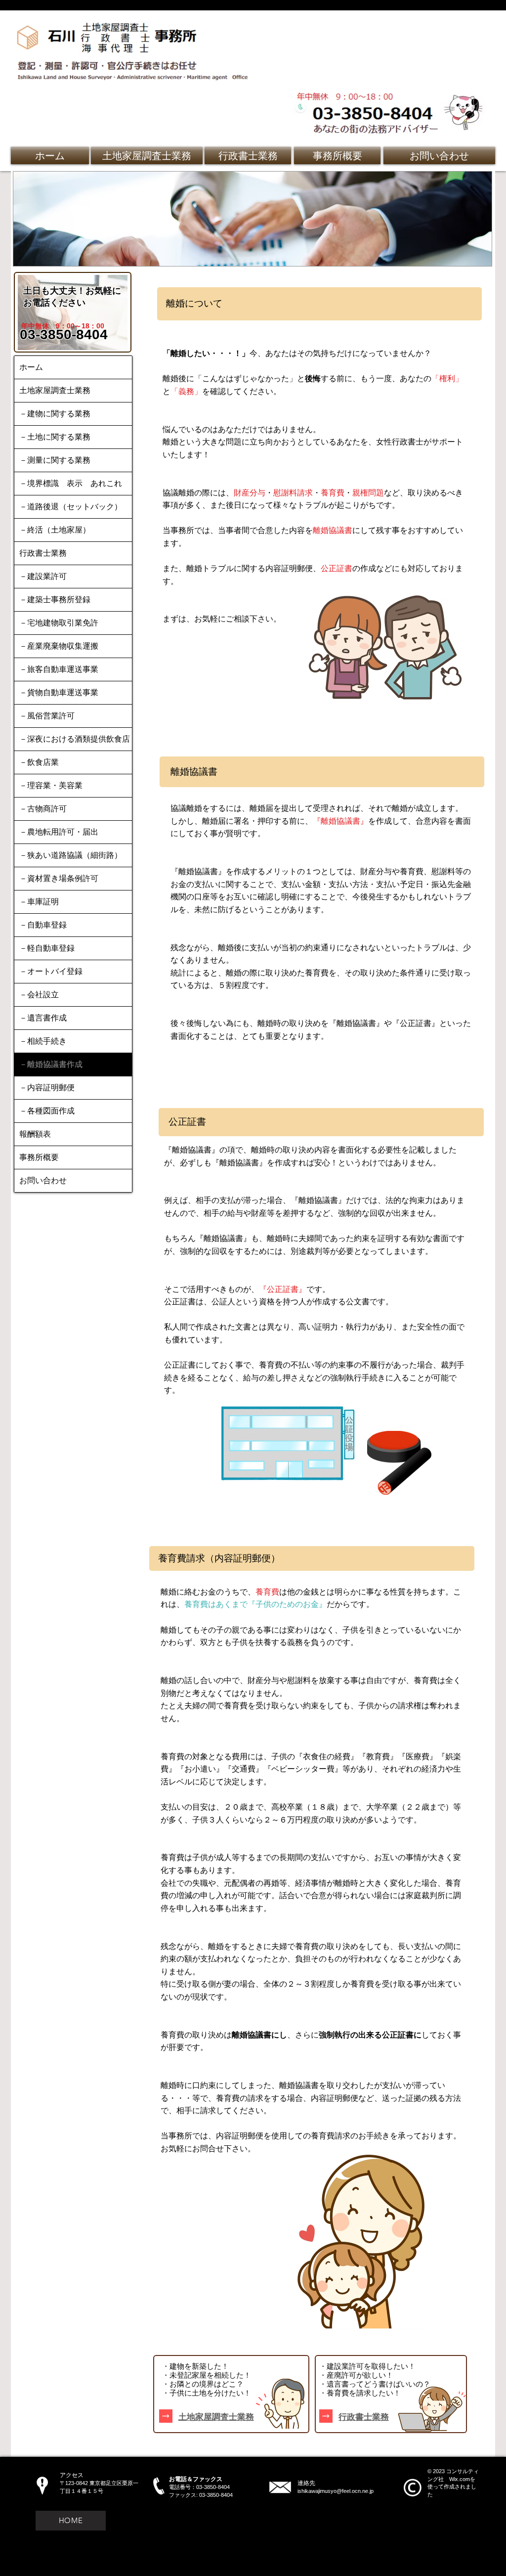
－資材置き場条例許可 (59, 878)
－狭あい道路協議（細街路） (71, 855)
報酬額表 (35, 1134)
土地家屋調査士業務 (55, 390)
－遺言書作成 (43, 1018)
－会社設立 (39, 995)
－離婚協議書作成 (51, 1064)
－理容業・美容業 (51, 785)
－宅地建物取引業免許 (59, 623)
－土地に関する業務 (55, 437)
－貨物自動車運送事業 (59, 692)
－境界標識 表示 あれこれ (71, 483)
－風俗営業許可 (47, 716)
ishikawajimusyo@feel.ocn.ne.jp (336, 2491)
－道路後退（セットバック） (71, 507)
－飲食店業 (39, 762)
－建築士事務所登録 (55, 600)
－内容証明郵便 (47, 1088)
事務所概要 (39, 1157)
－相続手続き (43, 1041)
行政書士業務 (43, 553)
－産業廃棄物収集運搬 (59, 646)
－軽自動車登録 (47, 948)
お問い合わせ (43, 1180)
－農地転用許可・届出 (59, 832)
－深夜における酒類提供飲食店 (75, 739)
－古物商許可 (43, 809)
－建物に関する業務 (55, 414)
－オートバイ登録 (51, 971)
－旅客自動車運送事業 (59, 669)
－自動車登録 (43, 925)
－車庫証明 (39, 902)
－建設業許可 (43, 576)
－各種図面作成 (47, 1111)
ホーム (31, 367)
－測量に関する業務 (55, 460)
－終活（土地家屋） (55, 530)
